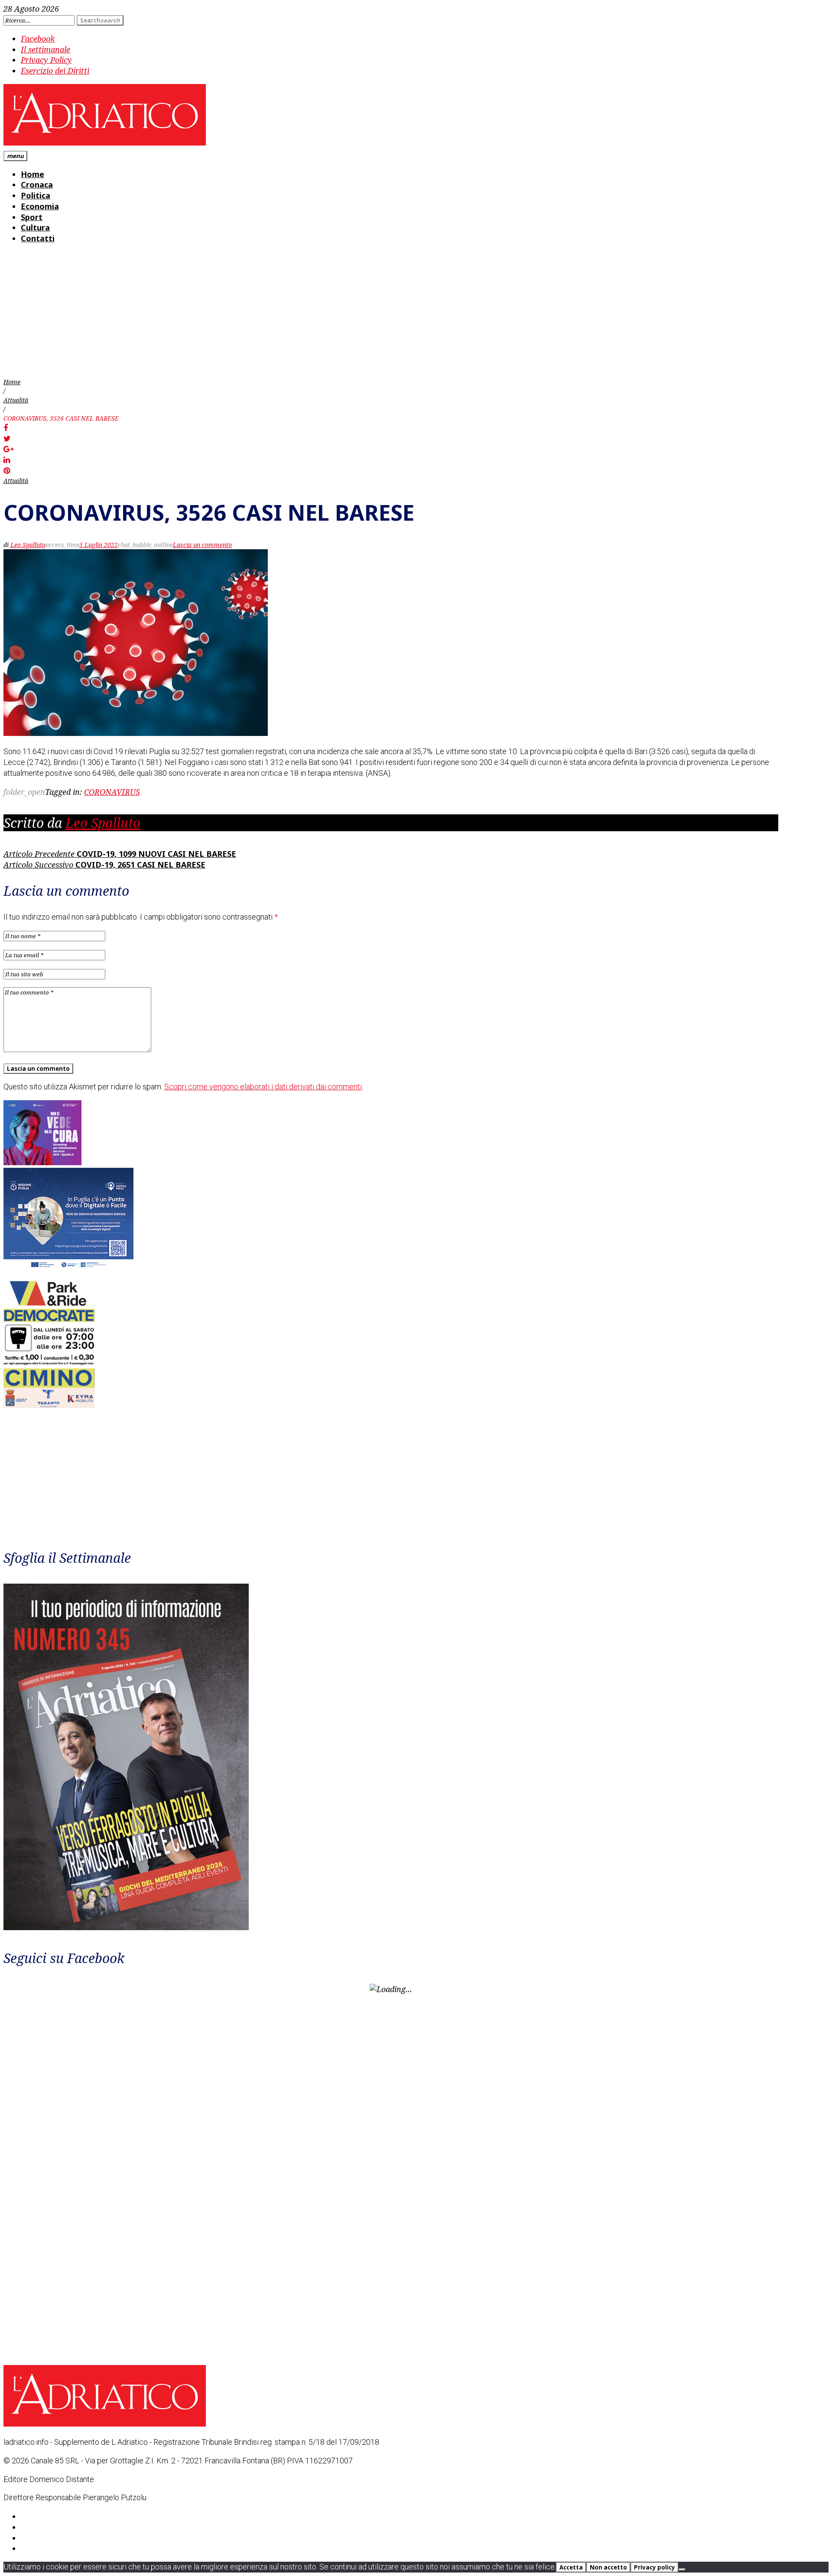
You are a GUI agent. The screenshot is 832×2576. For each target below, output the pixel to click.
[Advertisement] (391, 312)
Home (32, 174)
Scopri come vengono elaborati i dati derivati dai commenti (263, 1087)
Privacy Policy (46, 60)
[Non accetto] (682, 2570)
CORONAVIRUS (112, 792)
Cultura (35, 227)
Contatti (38, 238)
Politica (36, 195)
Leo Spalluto (28, 545)
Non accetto (608, 2567)
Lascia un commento (202, 545)
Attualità (16, 400)
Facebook (38, 39)
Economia (40, 206)
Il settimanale (45, 49)
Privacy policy (655, 2567)
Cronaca (37, 185)
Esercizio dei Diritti (55, 71)
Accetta (571, 2567)
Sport (32, 217)
